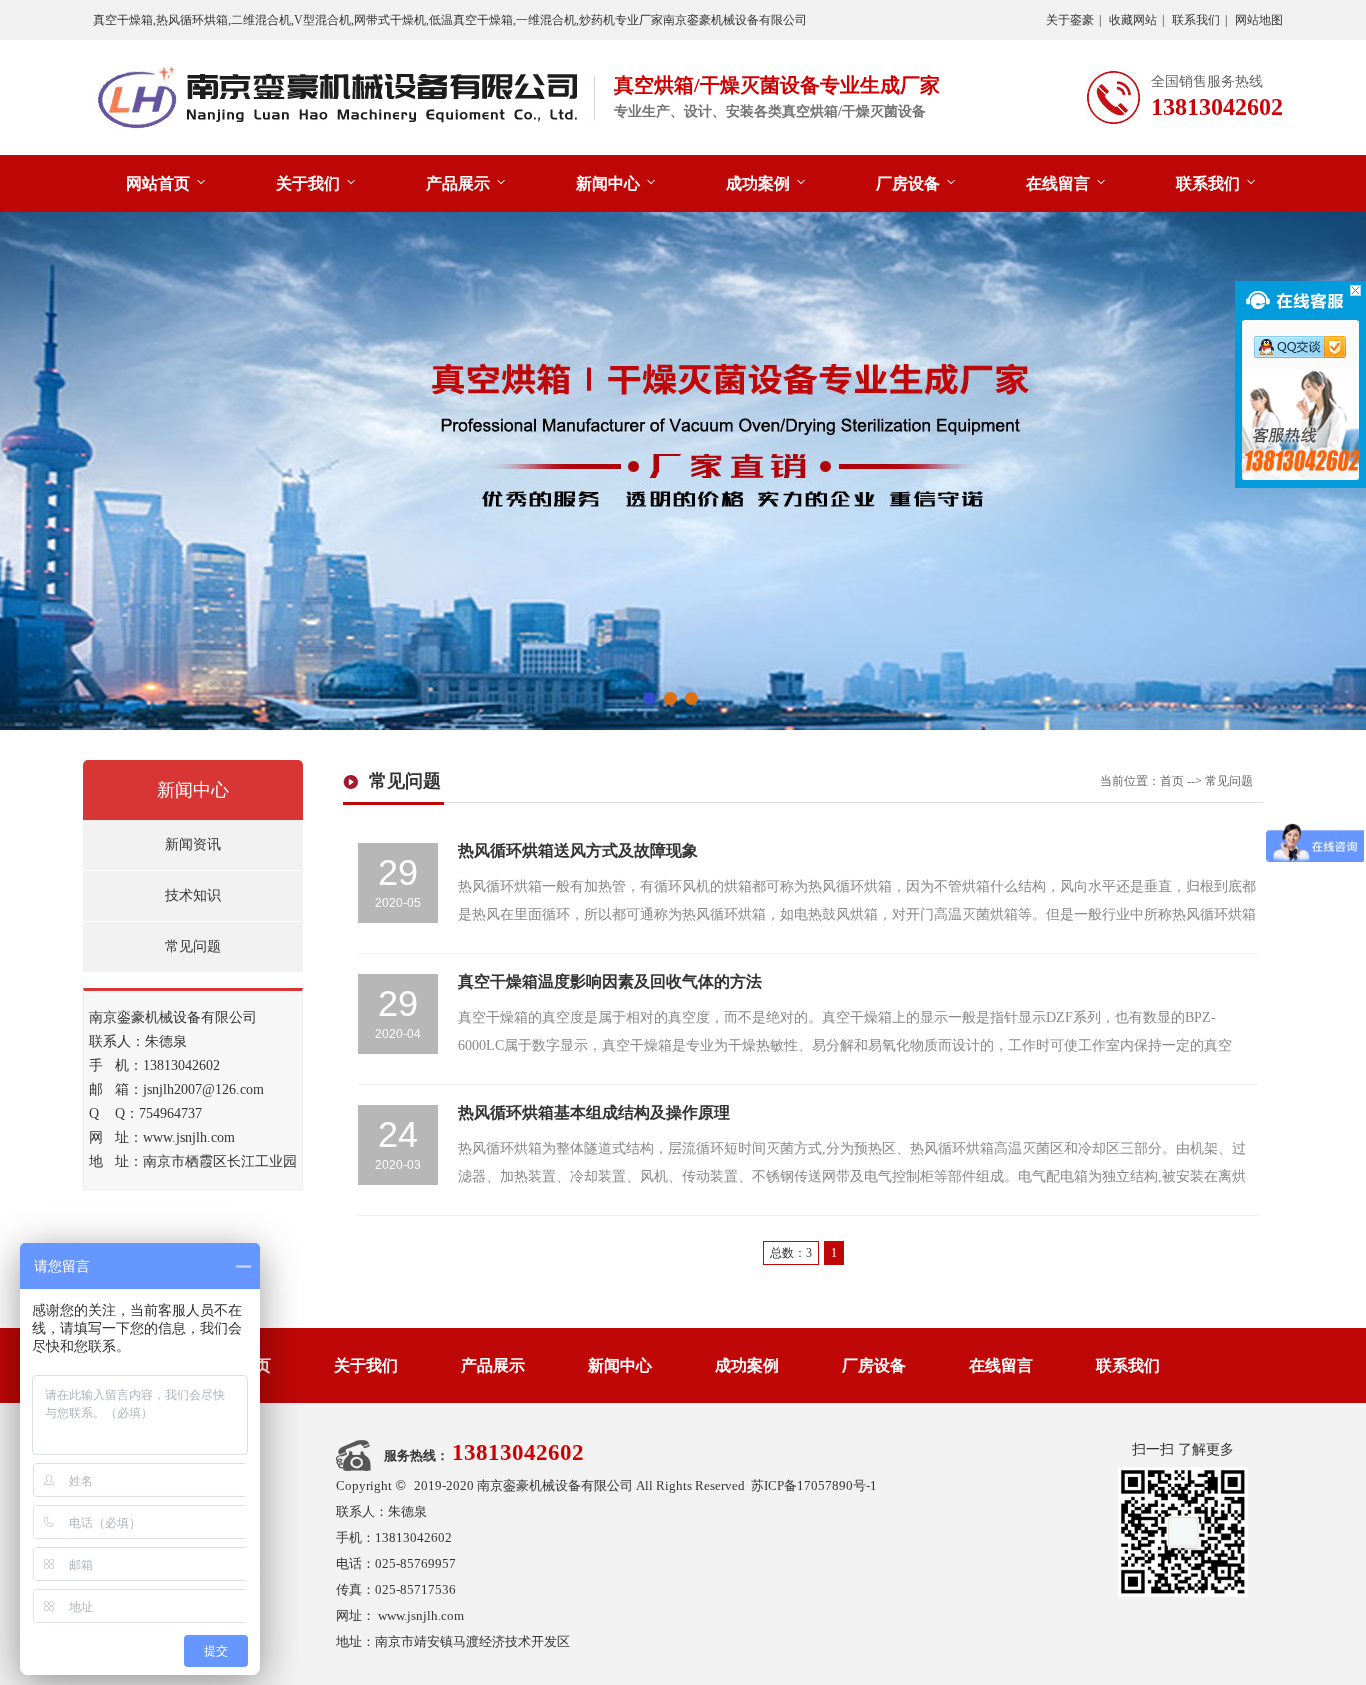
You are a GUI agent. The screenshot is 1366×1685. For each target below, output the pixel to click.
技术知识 (193, 895)
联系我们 (1196, 20)
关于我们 (308, 183)
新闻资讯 (193, 844)
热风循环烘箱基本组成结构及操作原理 (594, 1112)
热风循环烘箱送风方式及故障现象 (578, 850)
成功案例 (758, 183)
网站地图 (1259, 20)
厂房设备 (908, 183)
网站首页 (158, 183)
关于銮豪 (1070, 20)
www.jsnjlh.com (421, 1615)
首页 (1172, 781)
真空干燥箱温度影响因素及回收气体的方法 (610, 981)
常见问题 (193, 946)
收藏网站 (1133, 20)
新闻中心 (608, 183)
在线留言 (1058, 183)
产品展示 (458, 183)
